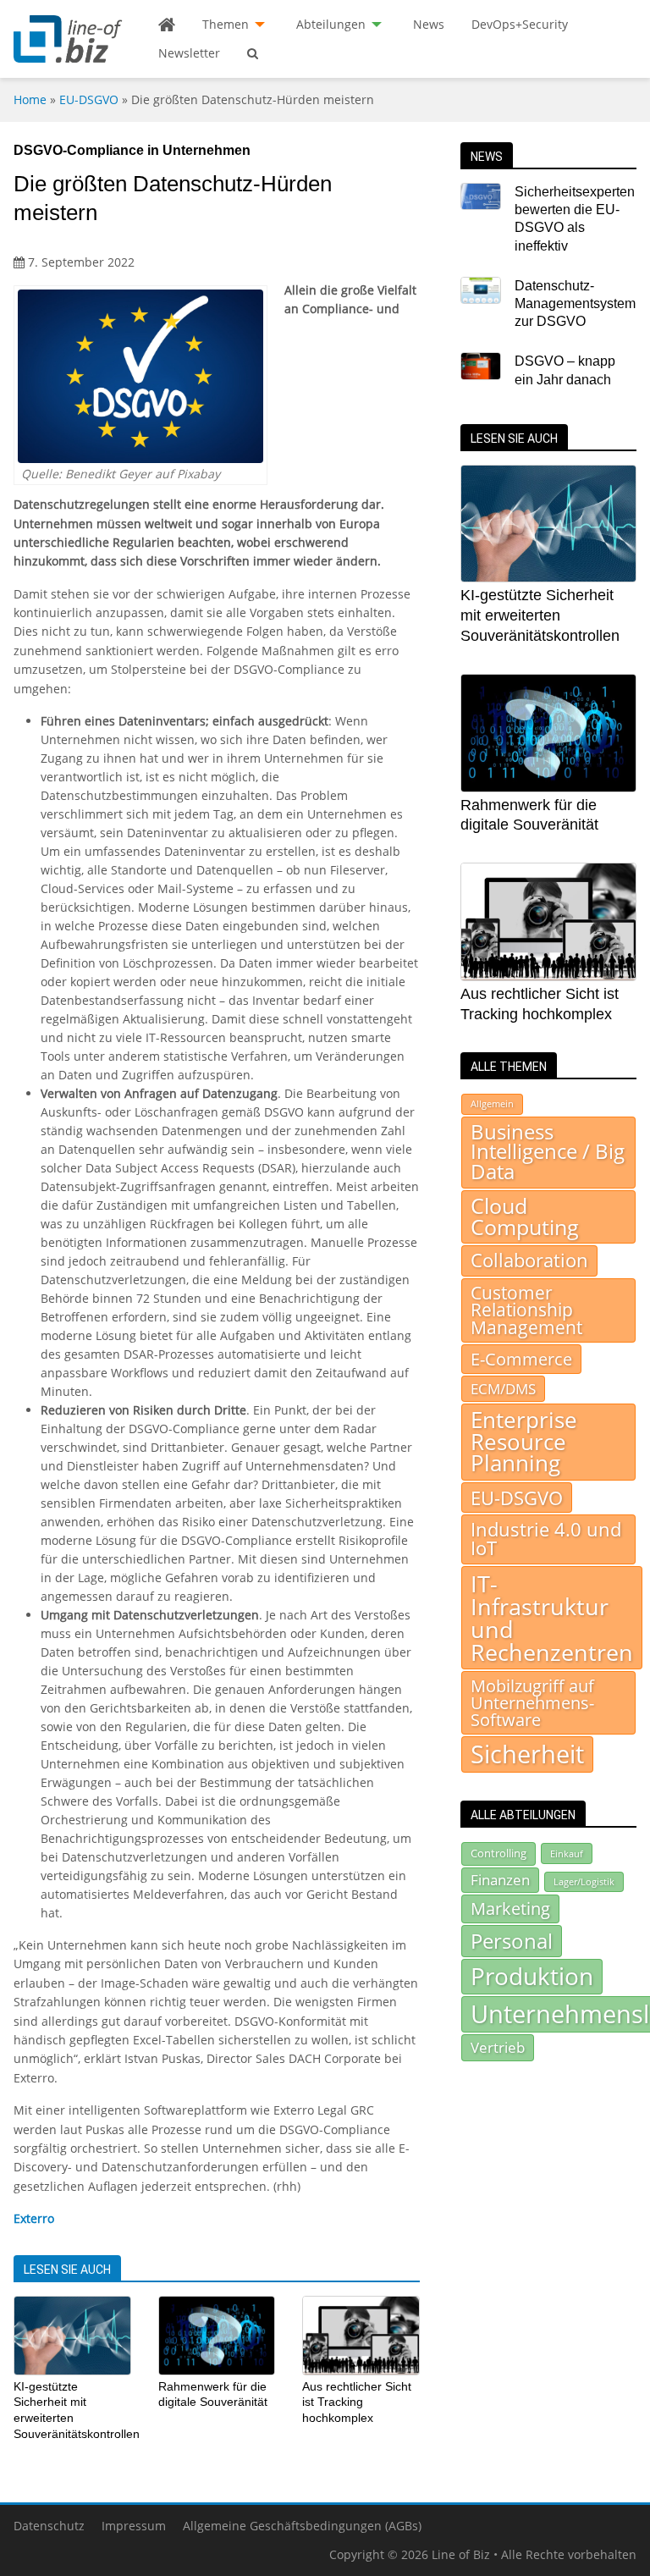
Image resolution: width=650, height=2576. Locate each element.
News (429, 24)
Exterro (34, 2218)
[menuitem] (167, 25)
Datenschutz (49, 2526)
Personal (512, 1941)
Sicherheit (527, 1754)
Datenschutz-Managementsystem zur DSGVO (575, 304)
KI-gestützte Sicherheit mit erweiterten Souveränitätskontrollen (540, 615)
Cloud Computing (525, 1216)
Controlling (499, 1853)
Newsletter (189, 53)
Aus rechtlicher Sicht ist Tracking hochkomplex (357, 2402)
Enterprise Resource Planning (524, 1442)
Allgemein (492, 1104)
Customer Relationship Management (526, 1310)
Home (30, 99)
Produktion (532, 1976)
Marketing (510, 1909)
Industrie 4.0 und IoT (546, 1539)
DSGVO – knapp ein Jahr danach (565, 370)
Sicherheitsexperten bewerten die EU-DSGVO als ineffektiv (575, 219)
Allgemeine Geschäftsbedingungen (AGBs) (302, 2526)
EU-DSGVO (89, 99)
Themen (226, 24)
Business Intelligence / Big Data (548, 1152)
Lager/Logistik (584, 1882)
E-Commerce (521, 1359)
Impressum (134, 2526)
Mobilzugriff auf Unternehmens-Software (532, 1703)
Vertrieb (498, 2047)
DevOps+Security (520, 24)
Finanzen (500, 1880)
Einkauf (567, 1853)
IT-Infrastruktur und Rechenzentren (552, 1618)
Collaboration (529, 1260)
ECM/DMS (503, 1388)
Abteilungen (331, 24)
